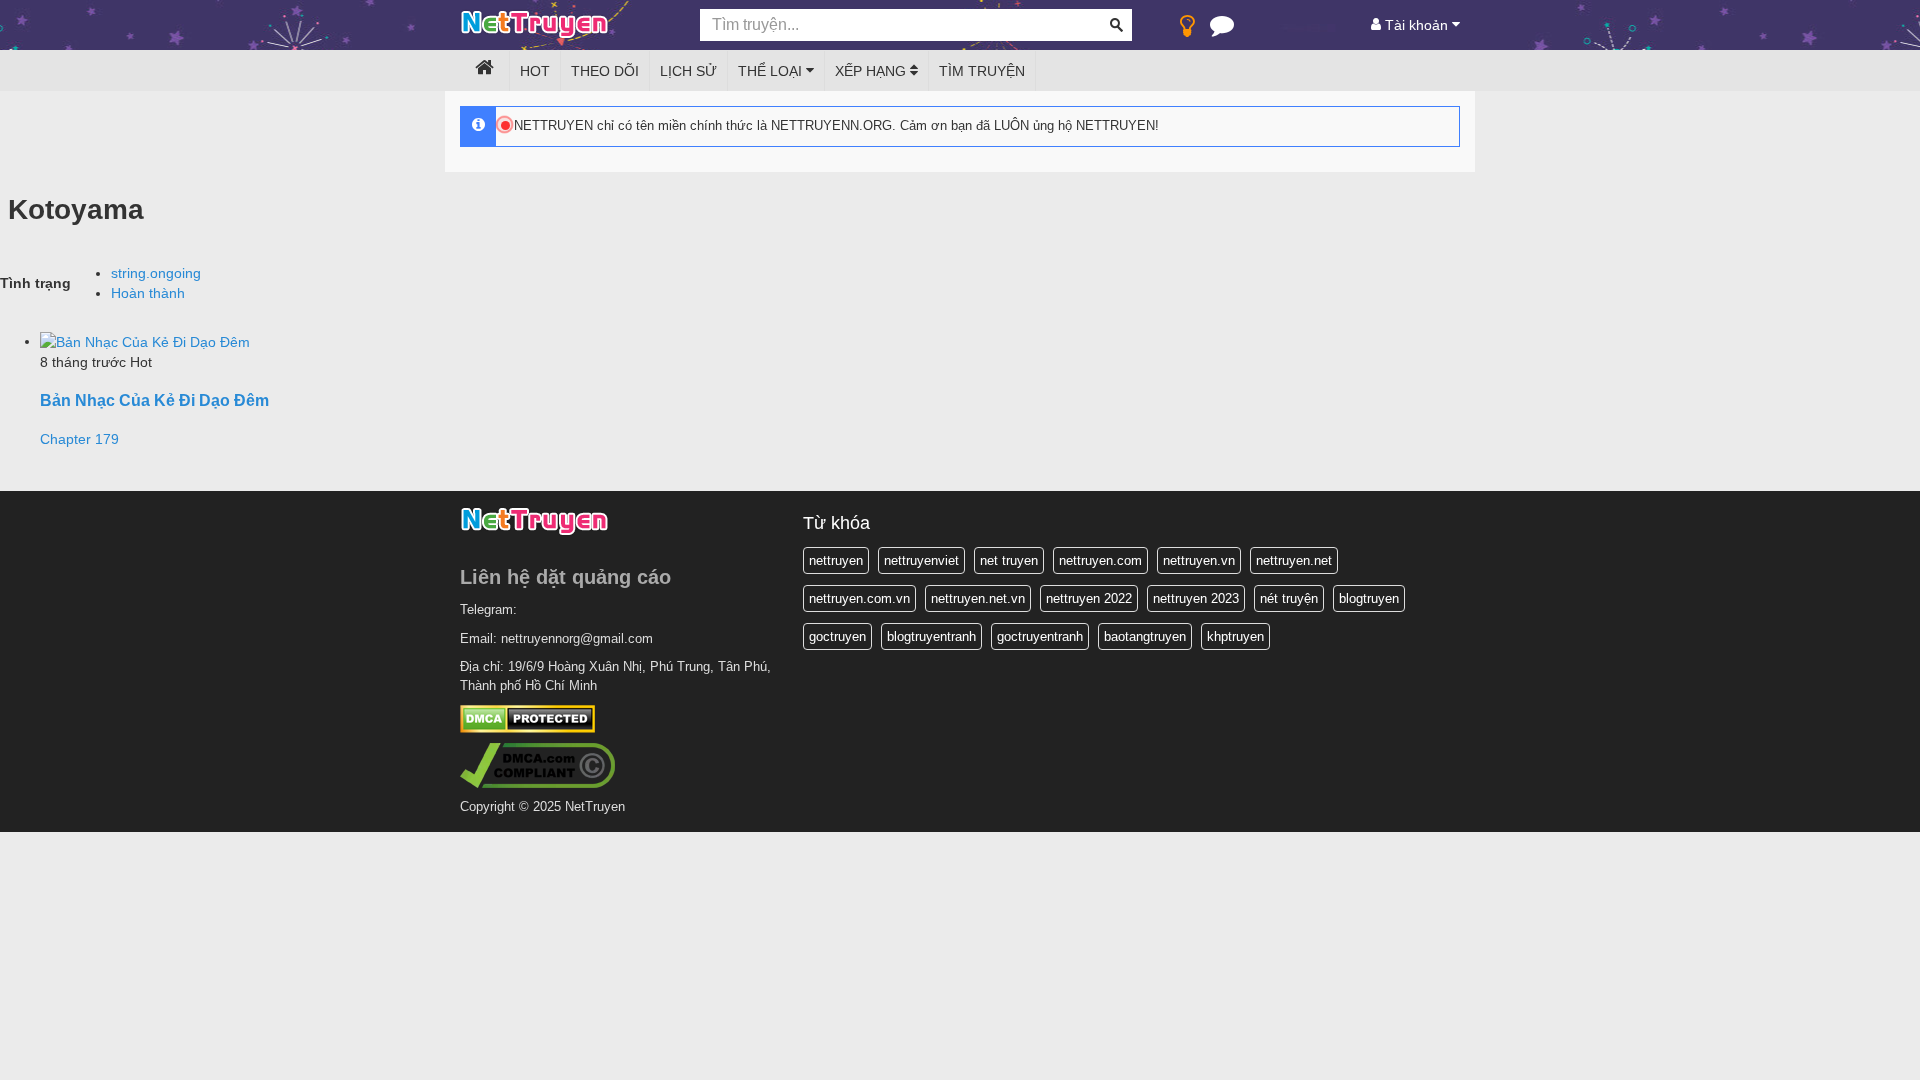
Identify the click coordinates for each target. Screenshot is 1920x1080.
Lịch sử (688, 71)
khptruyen (1235, 636)
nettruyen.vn (1199, 560)
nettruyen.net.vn (978, 598)
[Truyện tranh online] (565, 26)
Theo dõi (605, 71)
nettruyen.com (1100, 560)
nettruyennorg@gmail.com (577, 638)
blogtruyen (1369, 598)
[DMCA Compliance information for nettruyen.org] (537, 764)
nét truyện (1289, 598)
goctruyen (837, 636)
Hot (535, 71)
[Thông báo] (1222, 30)
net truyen (1009, 560)
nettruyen (836, 560)
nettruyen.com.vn (859, 598)
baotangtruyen (1145, 636)
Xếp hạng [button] (872, 71)
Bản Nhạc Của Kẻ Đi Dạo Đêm (154, 400)
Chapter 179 (79, 439)
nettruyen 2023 (1196, 598)
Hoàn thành (148, 293)
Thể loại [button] (772, 71)
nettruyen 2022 (1089, 598)
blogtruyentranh (931, 636)
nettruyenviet (921, 560)
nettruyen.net (1294, 560)
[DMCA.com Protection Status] (527, 718)
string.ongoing (156, 273)
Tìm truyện (982, 71)
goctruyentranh (1040, 636)
